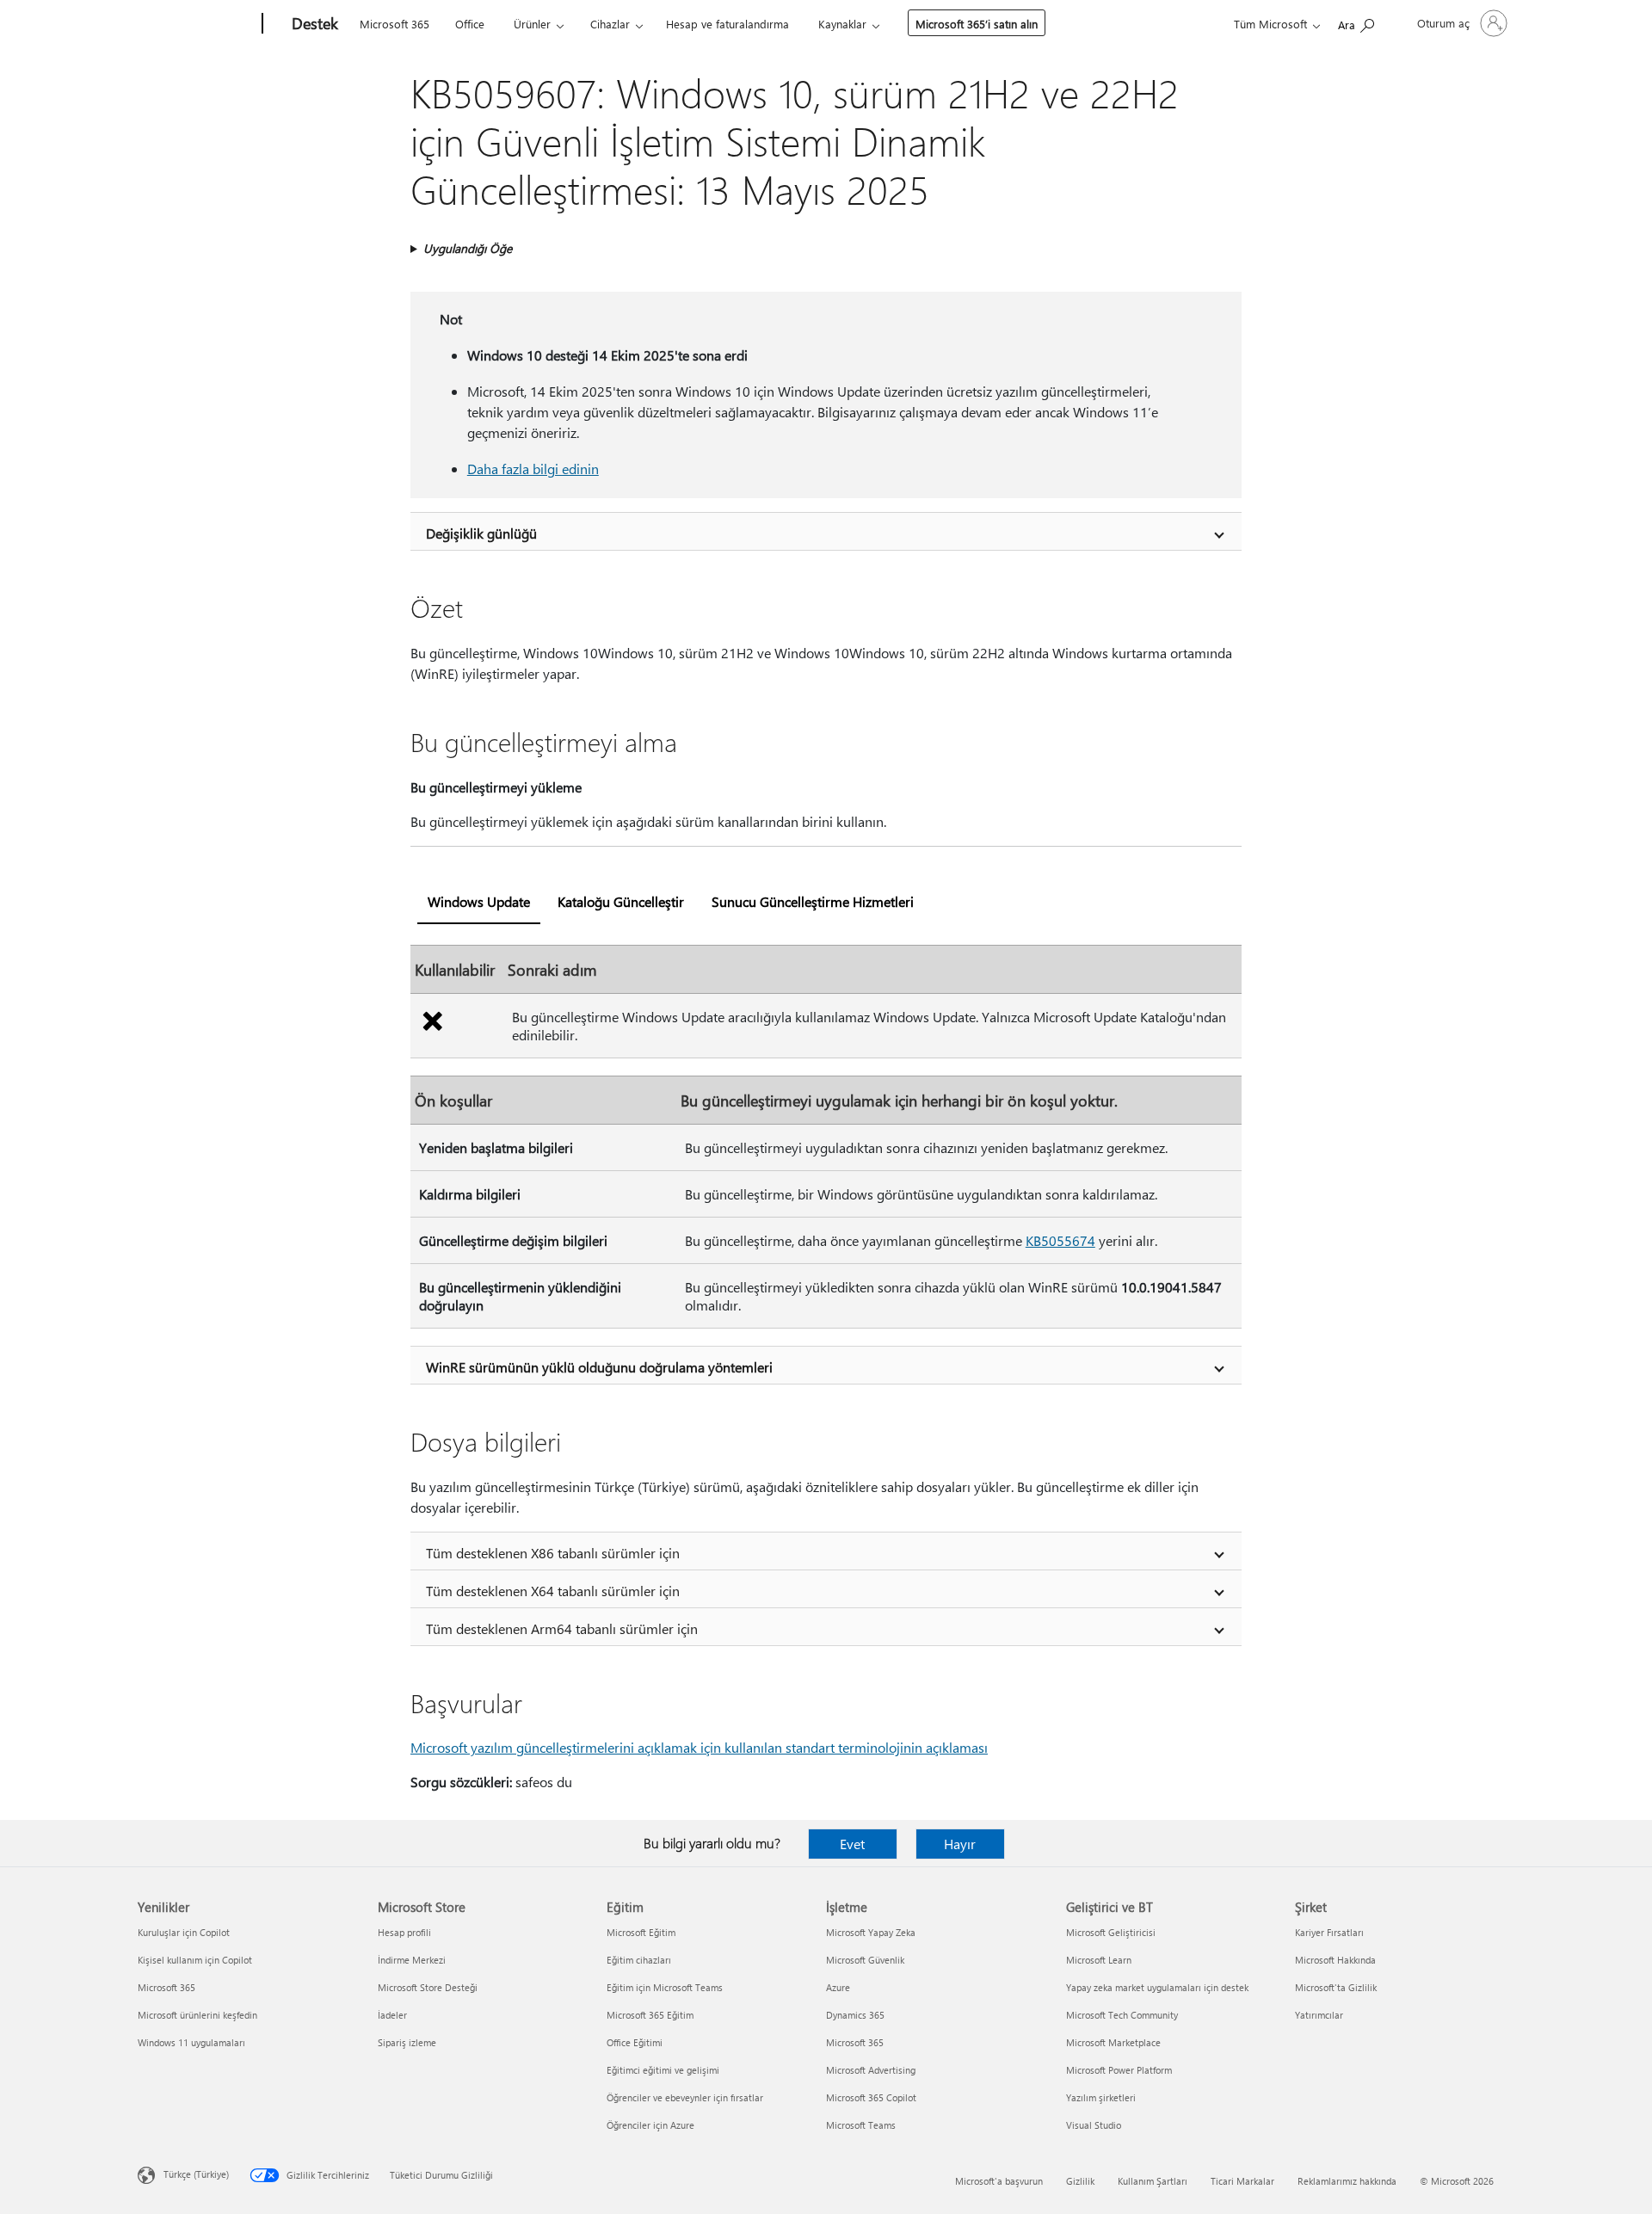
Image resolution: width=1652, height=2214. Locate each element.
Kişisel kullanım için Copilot (195, 1960)
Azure (838, 1987)
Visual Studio (1094, 2125)
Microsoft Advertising (871, 2070)
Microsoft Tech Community (1122, 2015)
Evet (852, 1844)
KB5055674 (1060, 1240)
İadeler (392, 2015)
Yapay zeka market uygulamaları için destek (1157, 1987)
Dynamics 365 (855, 2015)
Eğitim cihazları (639, 1960)
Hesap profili (404, 1932)
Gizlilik (1080, 2181)
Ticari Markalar (1242, 2181)
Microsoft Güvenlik (865, 1960)
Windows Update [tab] (479, 901)
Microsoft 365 (395, 24)
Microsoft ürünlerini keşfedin (197, 2015)
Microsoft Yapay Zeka (871, 1932)
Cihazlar (610, 24)
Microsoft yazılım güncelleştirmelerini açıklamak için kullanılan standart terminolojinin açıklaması (699, 1747)
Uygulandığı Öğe (468, 248)
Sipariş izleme (407, 2042)
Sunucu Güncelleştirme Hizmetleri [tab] (813, 901)
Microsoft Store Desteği (428, 1987)
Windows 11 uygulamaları (191, 2042)
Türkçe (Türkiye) (196, 2174)
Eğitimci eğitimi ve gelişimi (663, 2070)
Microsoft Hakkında (1335, 1960)
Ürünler (532, 24)
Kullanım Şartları (1153, 2181)
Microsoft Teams (861, 2125)
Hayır (960, 1844)
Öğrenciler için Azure (650, 2125)
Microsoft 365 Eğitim (650, 2015)
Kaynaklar (842, 24)
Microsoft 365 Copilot (871, 2097)
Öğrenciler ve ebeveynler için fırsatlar (685, 2097)
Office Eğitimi (635, 2042)
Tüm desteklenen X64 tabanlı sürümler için (553, 1591)
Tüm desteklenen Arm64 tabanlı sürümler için (562, 1628)
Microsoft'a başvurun (999, 2181)
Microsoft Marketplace (1113, 2042)
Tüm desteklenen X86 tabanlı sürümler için (553, 1553)
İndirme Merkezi (412, 1960)
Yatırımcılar (1319, 2015)
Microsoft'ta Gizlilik (1336, 1987)
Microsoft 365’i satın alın (977, 24)
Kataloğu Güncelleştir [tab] (621, 901)
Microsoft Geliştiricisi (1111, 1932)
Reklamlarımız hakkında (1347, 2181)
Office (470, 24)
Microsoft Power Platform (1119, 2070)
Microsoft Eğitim (641, 1932)
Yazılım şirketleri (1101, 2097)
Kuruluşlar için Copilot (184, 1932)
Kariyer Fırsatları (1329, 1932)
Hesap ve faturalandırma (727, 24)
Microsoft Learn (1099, 1960)
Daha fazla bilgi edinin (533, 469)
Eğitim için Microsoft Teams (665, 1987)
